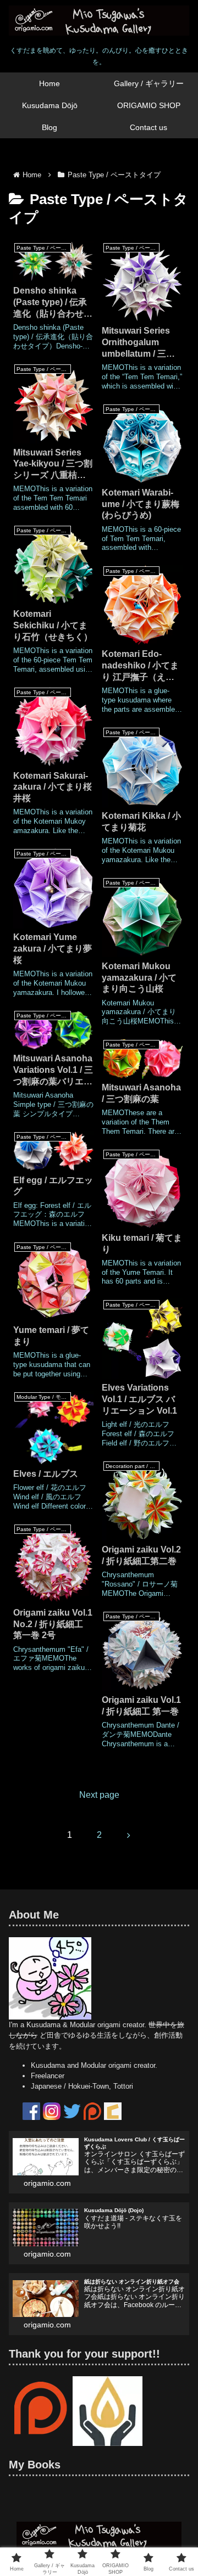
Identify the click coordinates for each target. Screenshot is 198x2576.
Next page (99, 1795)
